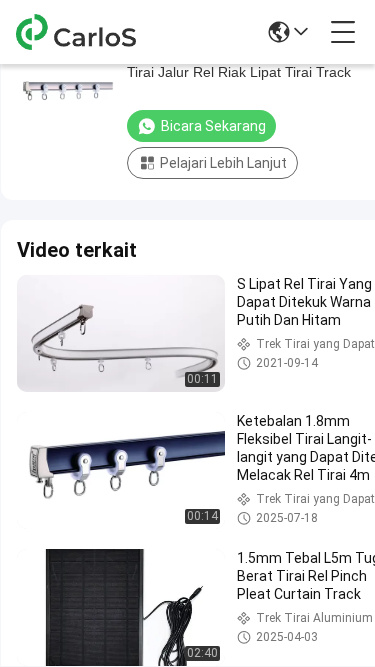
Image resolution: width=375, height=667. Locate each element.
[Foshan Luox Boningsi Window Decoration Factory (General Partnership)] (82, 32)
